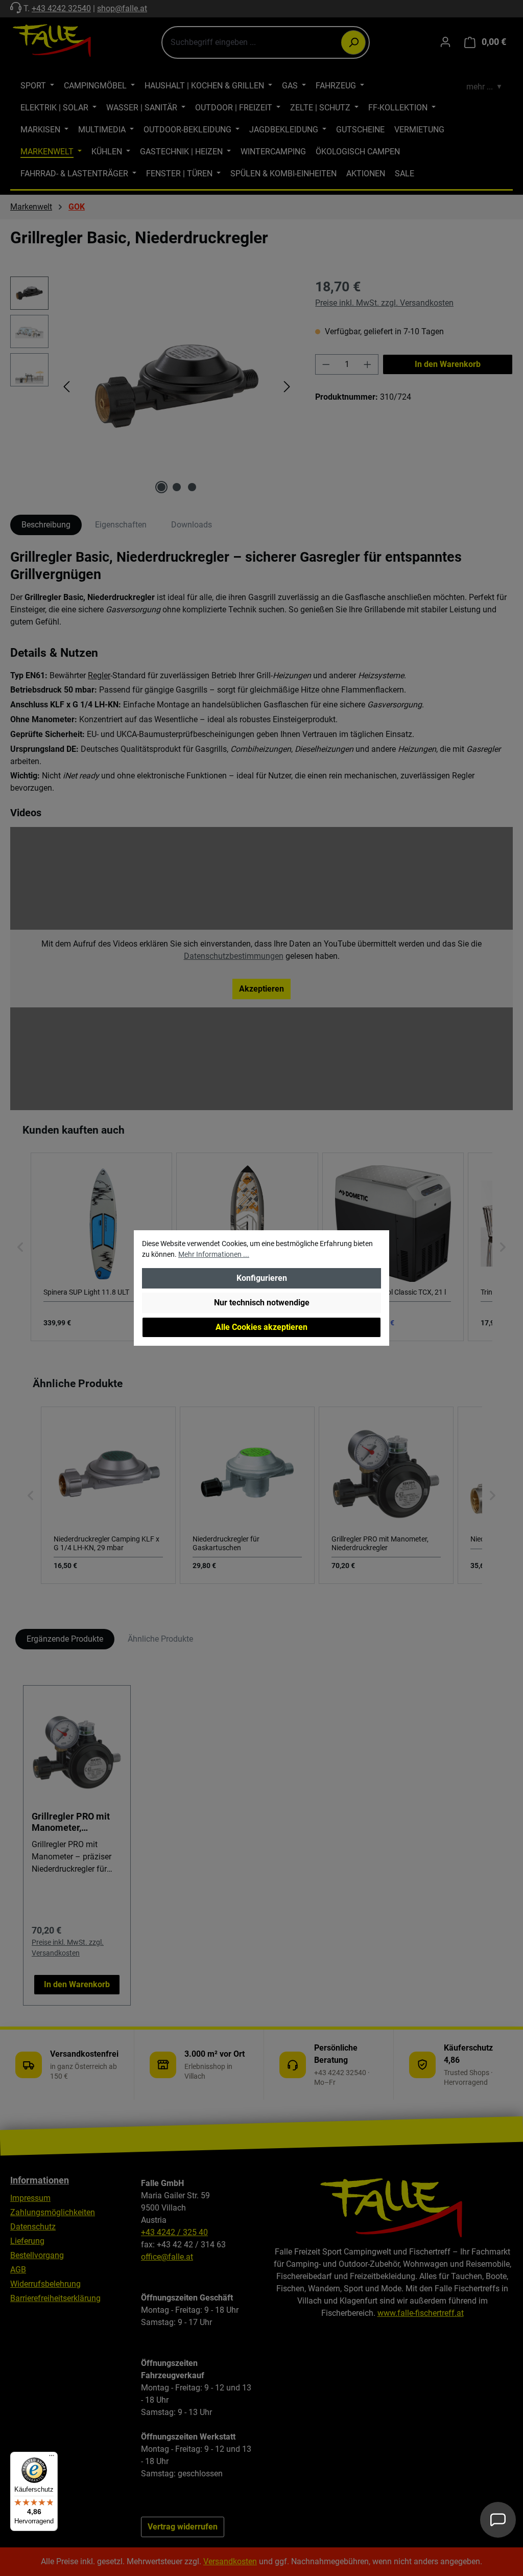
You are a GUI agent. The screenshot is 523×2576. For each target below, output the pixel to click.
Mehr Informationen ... (214, 1254)
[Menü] (52, 2458)
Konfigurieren (262, 1278)
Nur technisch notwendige (262, 1303)
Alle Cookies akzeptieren (261, 1327)
